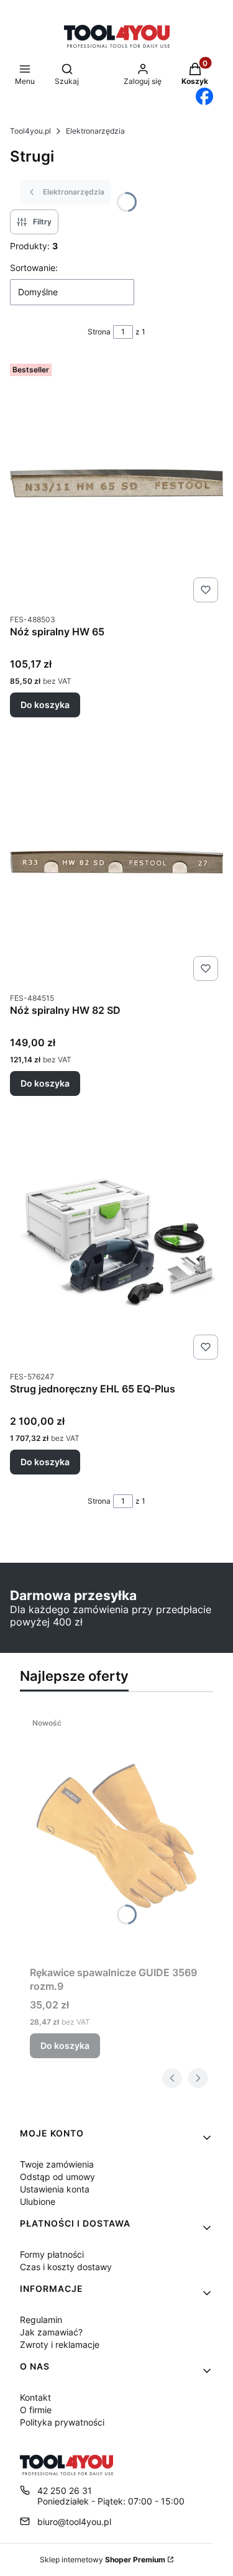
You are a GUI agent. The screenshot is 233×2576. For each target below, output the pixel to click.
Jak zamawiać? (51, 2332)
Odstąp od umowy (57, 2177)
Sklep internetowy (103, 2560)
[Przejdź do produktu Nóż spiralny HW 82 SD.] (116, 862)
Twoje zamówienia (57, 2164)
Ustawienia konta (55, 2189)
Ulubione (38, 2201)
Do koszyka (45, 705)
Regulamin (41, 2320)
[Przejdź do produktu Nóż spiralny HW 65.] (116, 483)
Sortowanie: (34, 268)
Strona (99, 332)
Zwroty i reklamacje (60, 2344)
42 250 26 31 (65, 2491)
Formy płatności (52, 2254)
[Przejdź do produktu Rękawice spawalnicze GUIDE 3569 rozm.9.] (116, 1836)
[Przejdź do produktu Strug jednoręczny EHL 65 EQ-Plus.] (116, 1240)
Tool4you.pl (30, 131)
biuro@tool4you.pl (74, 2522)
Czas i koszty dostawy (66, 2267)
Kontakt (35, 2397)
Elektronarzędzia (95, 131)
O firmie (36, 2410)
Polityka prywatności (62, 2422)
